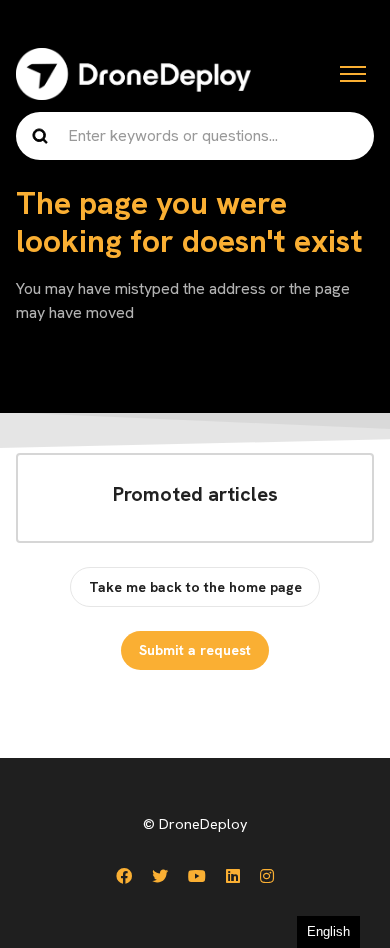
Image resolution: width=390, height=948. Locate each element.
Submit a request (195, 650)
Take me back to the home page (195, 587)
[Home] (133, 74)
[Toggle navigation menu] (353, 74)
